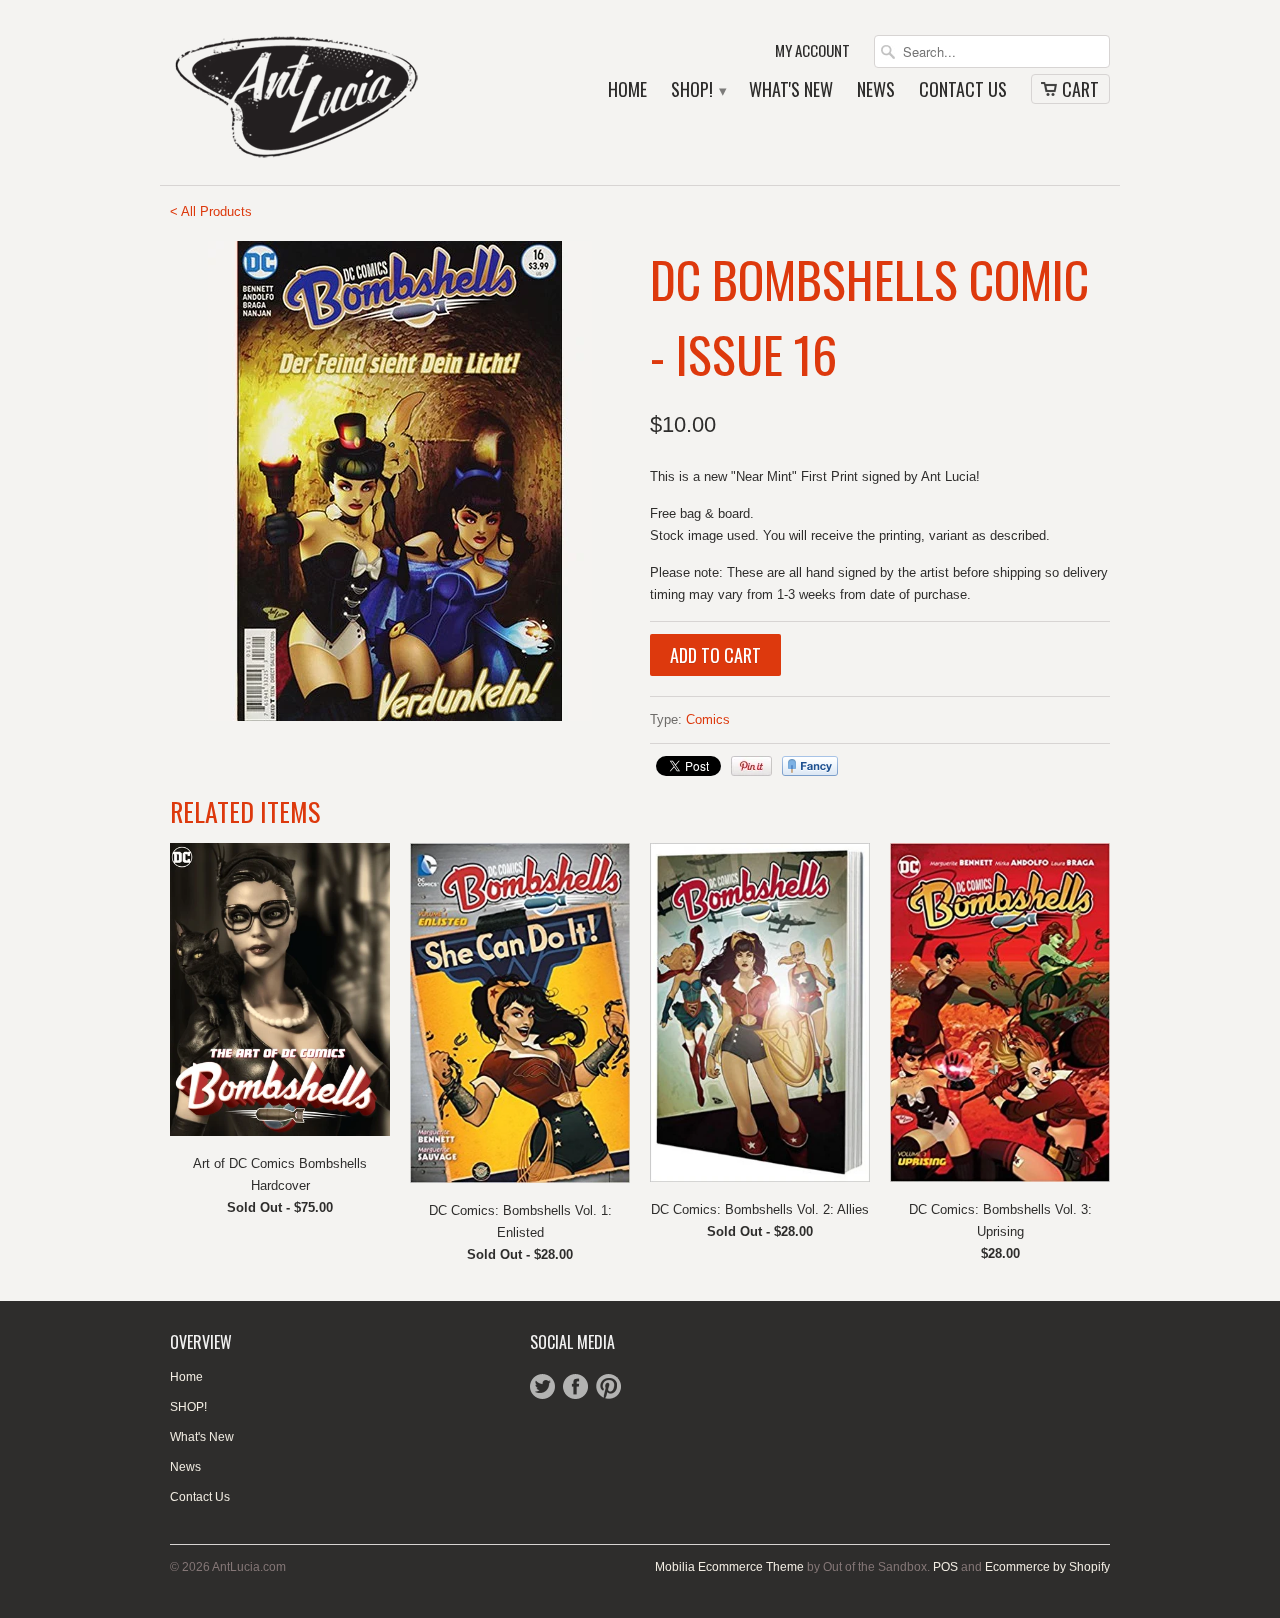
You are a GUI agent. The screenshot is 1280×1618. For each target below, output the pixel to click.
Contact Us (963, 91)
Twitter (542, 1386)
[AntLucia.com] (320, 92)
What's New (791, 91)
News (876, 91)
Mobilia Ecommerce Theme (729, 1567)
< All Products (211, 211)
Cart (1080, 89)
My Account (812, 51)
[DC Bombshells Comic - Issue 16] (400, 481)
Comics (708, 719)
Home (627, 91)
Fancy (810, 766)
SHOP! (698, 91)
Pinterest (608, 1386)
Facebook (575, 1386)
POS (945, 1567)
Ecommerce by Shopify (1047, 1567)
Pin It (751, 766)
